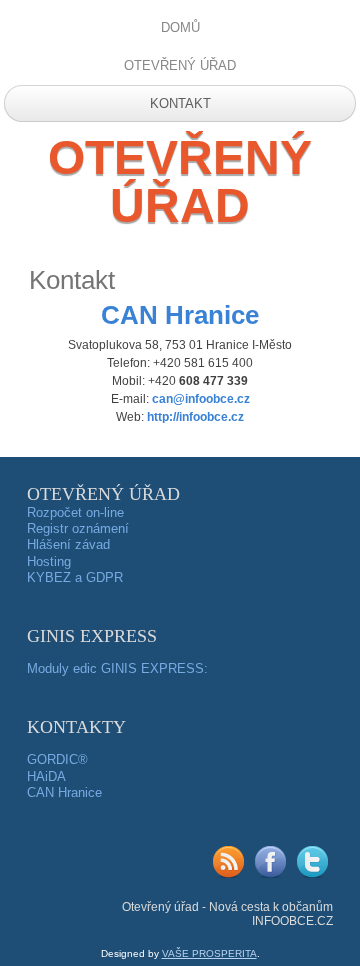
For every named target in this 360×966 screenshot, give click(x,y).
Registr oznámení (78, 528)
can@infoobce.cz (201, 399)
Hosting (49, 561)
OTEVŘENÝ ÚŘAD (180, 65)
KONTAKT (180, 103)
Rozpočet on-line (75, 512)
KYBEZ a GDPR (75, 577)
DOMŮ (180, 27)
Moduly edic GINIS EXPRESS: (117, 668)
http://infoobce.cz (195, 417)
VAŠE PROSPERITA (209, 953)
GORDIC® (57, 759)
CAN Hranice (64, 792)
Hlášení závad (68, 544)
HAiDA (46, 776)
